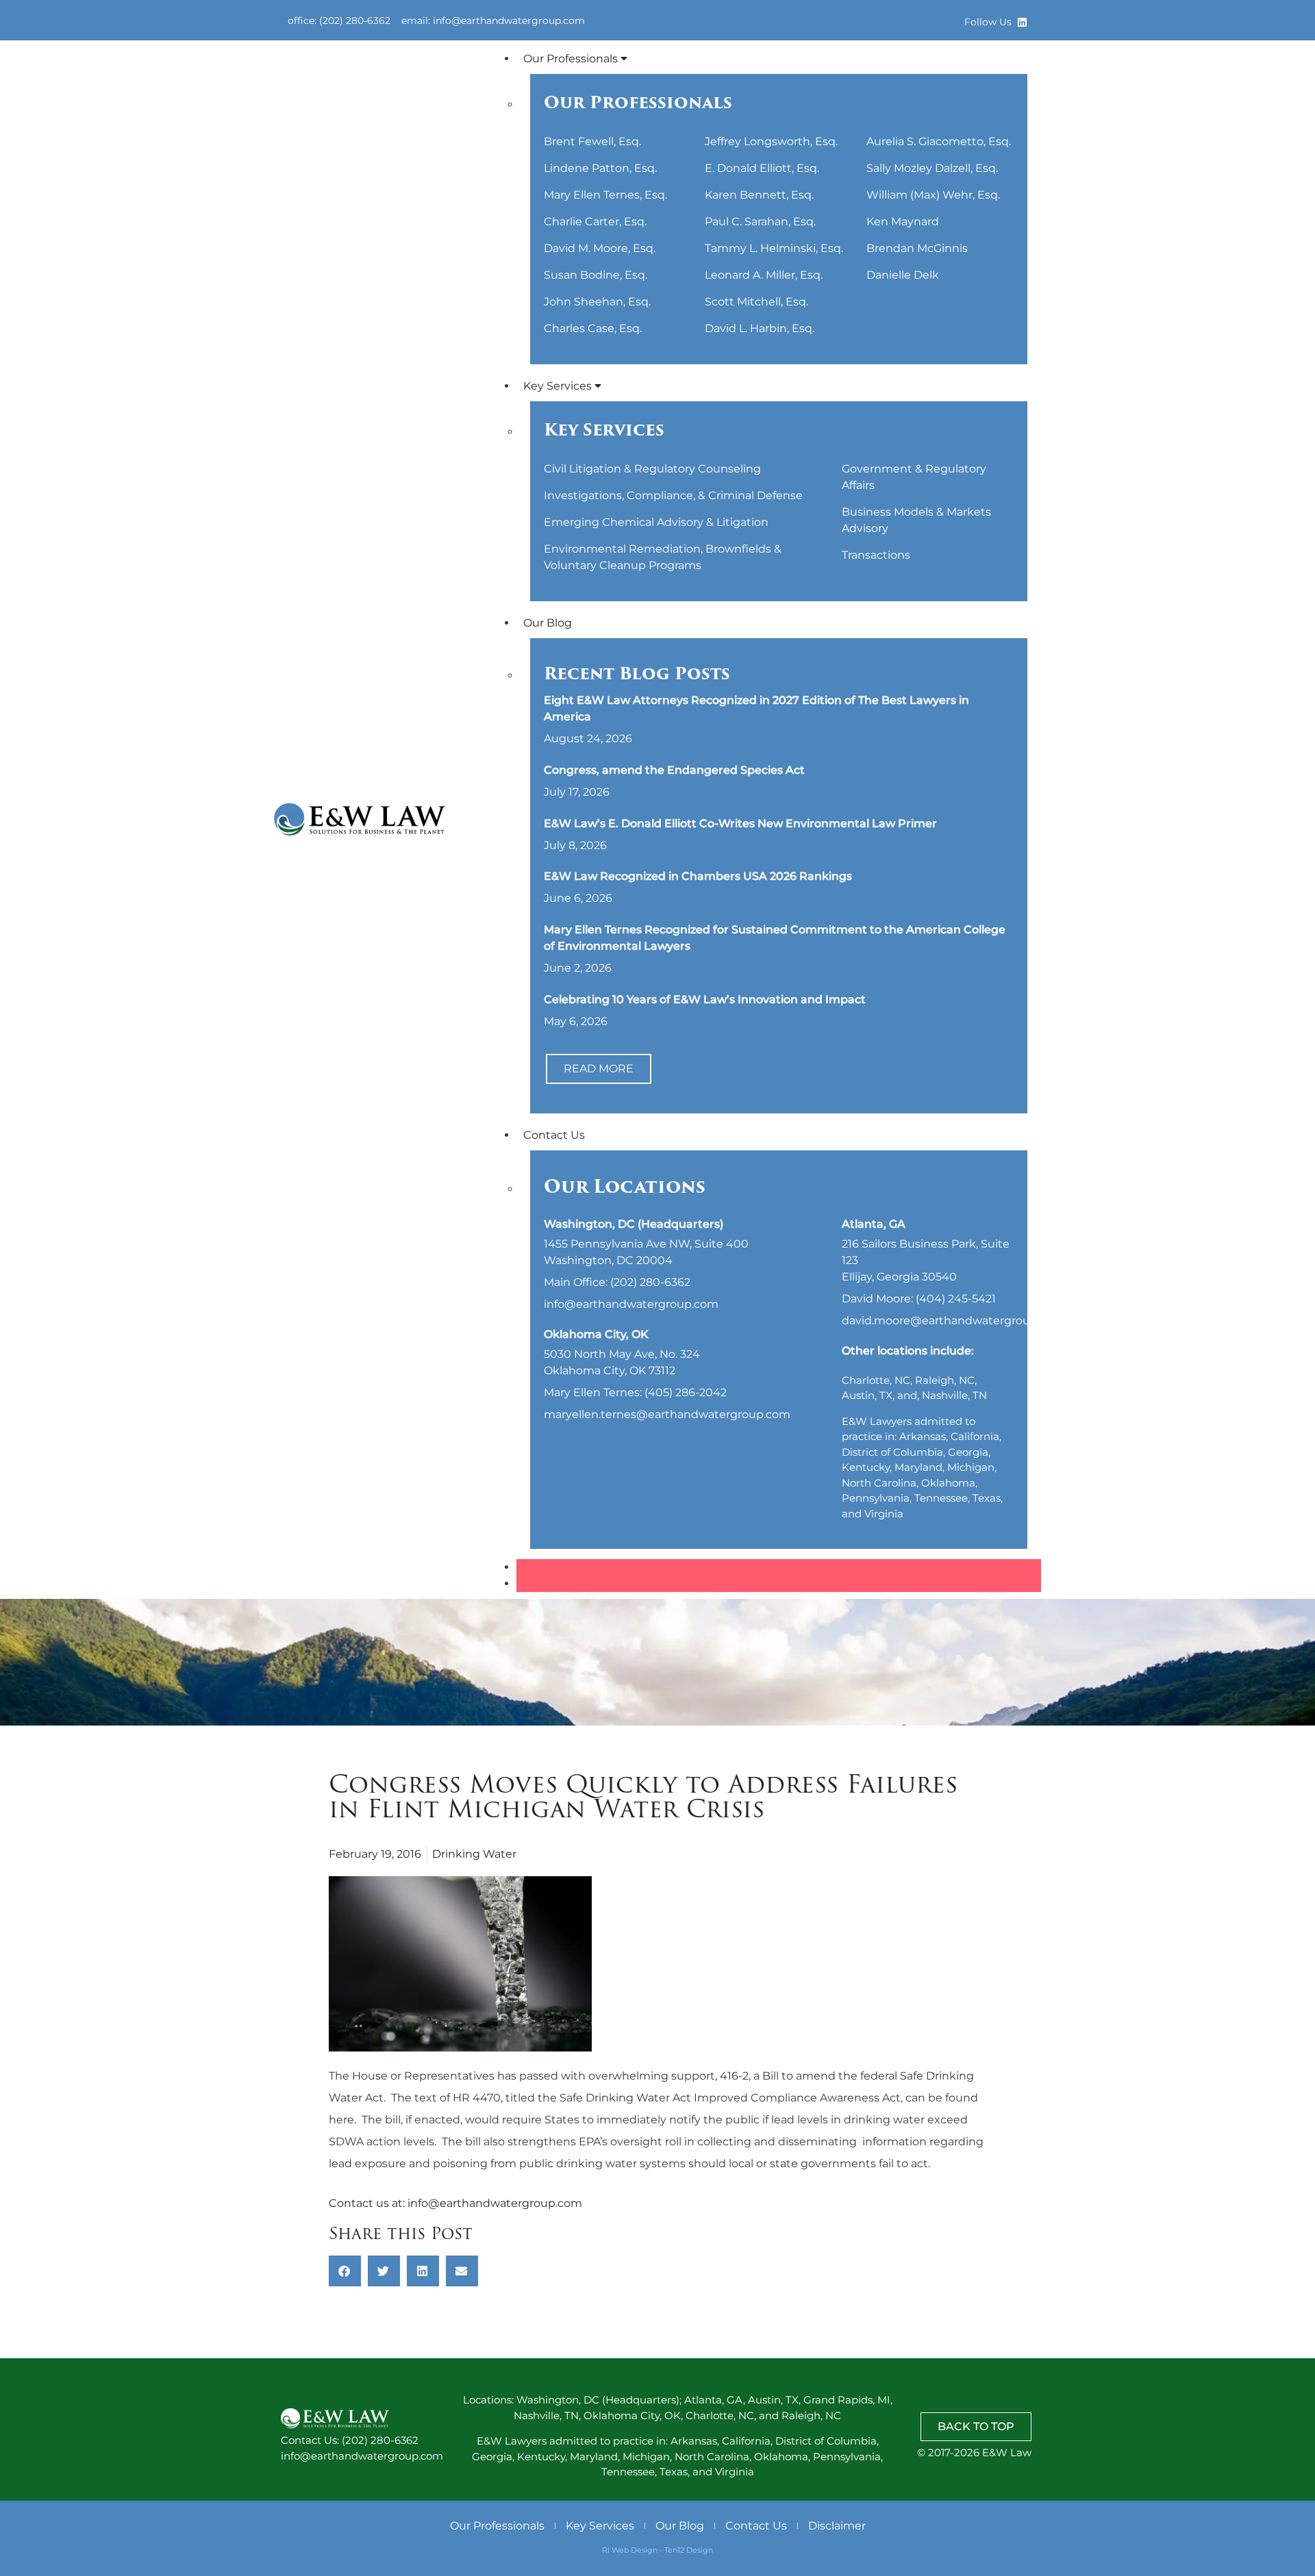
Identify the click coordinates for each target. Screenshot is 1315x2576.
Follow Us (988, 22)
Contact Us (554, 1135)
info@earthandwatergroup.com (495, 2203)
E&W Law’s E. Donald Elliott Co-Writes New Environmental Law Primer (740, 823)
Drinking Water (474, 1854)
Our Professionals (572, 59)
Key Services (559, 386)
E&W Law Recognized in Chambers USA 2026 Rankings (698, 876)
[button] (345, 2271)
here (341, 2120)
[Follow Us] (1022, 22)
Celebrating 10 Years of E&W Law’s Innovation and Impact (705, 999)
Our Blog (548, 623)
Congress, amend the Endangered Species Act (674, 770)
